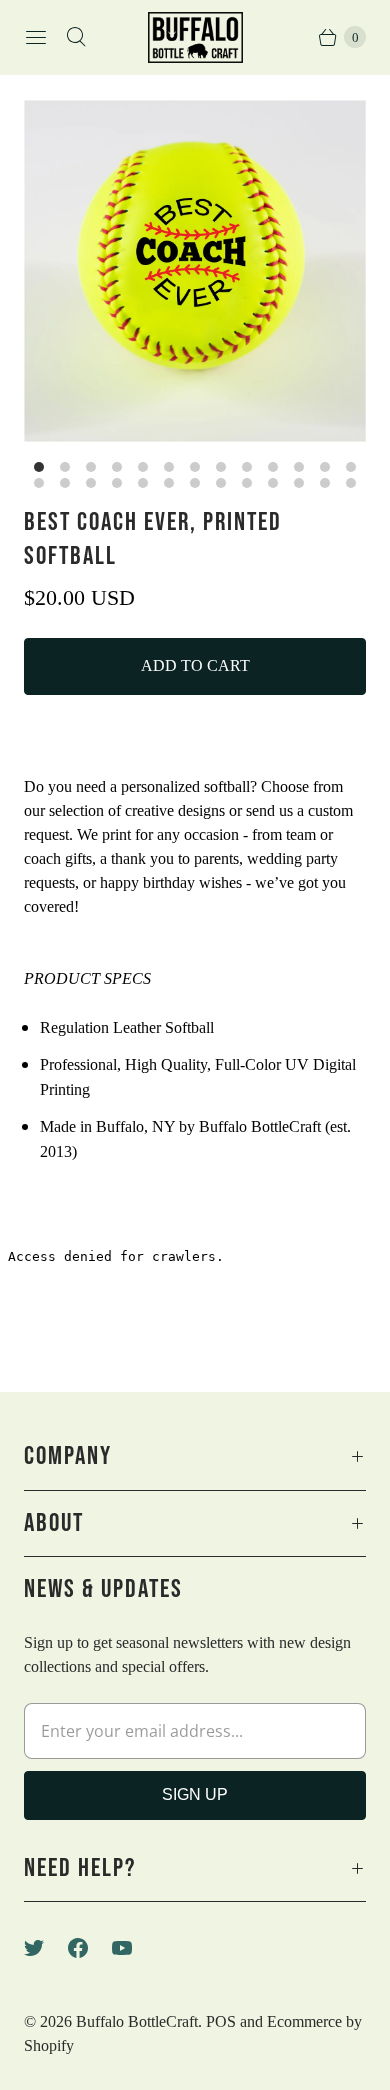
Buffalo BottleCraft (137, 2021)
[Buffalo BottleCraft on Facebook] (90, 1948)
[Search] (76, 37)
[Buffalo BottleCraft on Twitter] (46, 1948)
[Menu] (36, 37)
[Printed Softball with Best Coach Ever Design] (195, 271)
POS (221, 2021)
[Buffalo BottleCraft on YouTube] (134, 1948)
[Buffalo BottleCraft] (195, 37)
